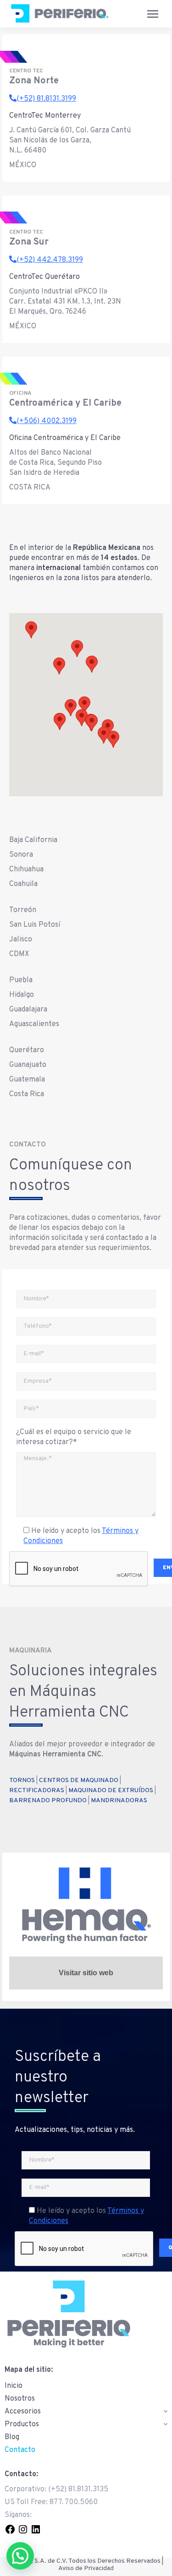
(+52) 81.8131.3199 (46, 99)
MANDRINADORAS (119, 1801)
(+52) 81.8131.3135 (78, 2489)
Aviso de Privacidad (86, 2568)
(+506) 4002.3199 (47, 421)
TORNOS (22, 1780)
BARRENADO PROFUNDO (48, 1801)
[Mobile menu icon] (153, 14)
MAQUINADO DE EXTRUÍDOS (111, 1791)
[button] (92, 664)
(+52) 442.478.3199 (50, 260)
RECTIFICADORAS (37, 1791)
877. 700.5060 (74, 2502)
